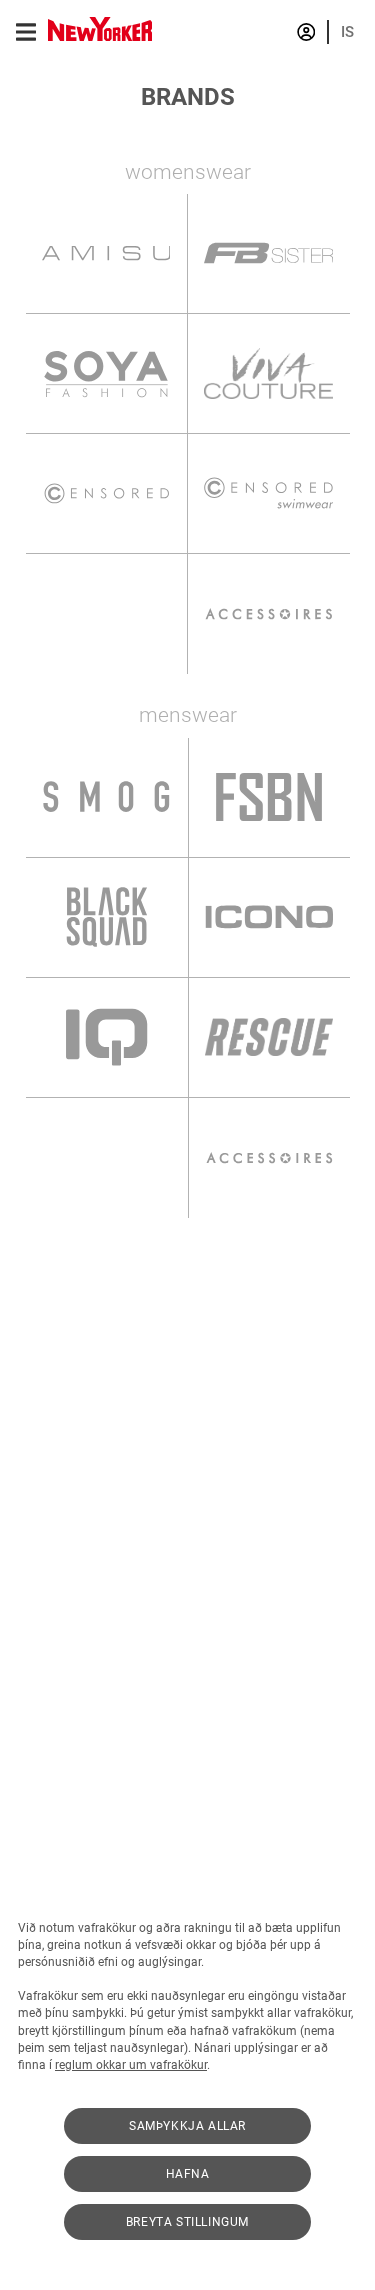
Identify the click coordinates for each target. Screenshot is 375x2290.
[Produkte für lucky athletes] (107, 1158)
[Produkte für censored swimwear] (269, 493)
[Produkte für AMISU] (106, 253)
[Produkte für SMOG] (107, 797)
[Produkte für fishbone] (269, 797)
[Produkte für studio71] (106, 614)
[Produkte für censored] (106, 493)
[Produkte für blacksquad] (107, 917)
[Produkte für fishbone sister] (269, 253)
